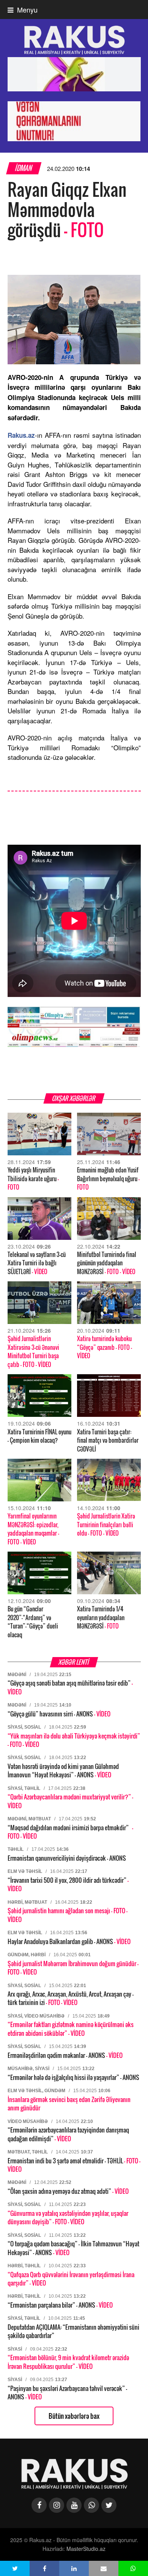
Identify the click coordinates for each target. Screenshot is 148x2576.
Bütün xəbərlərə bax (74, 2416)
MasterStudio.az (86, 2549)
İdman (24, 168)
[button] (15, 2568)
